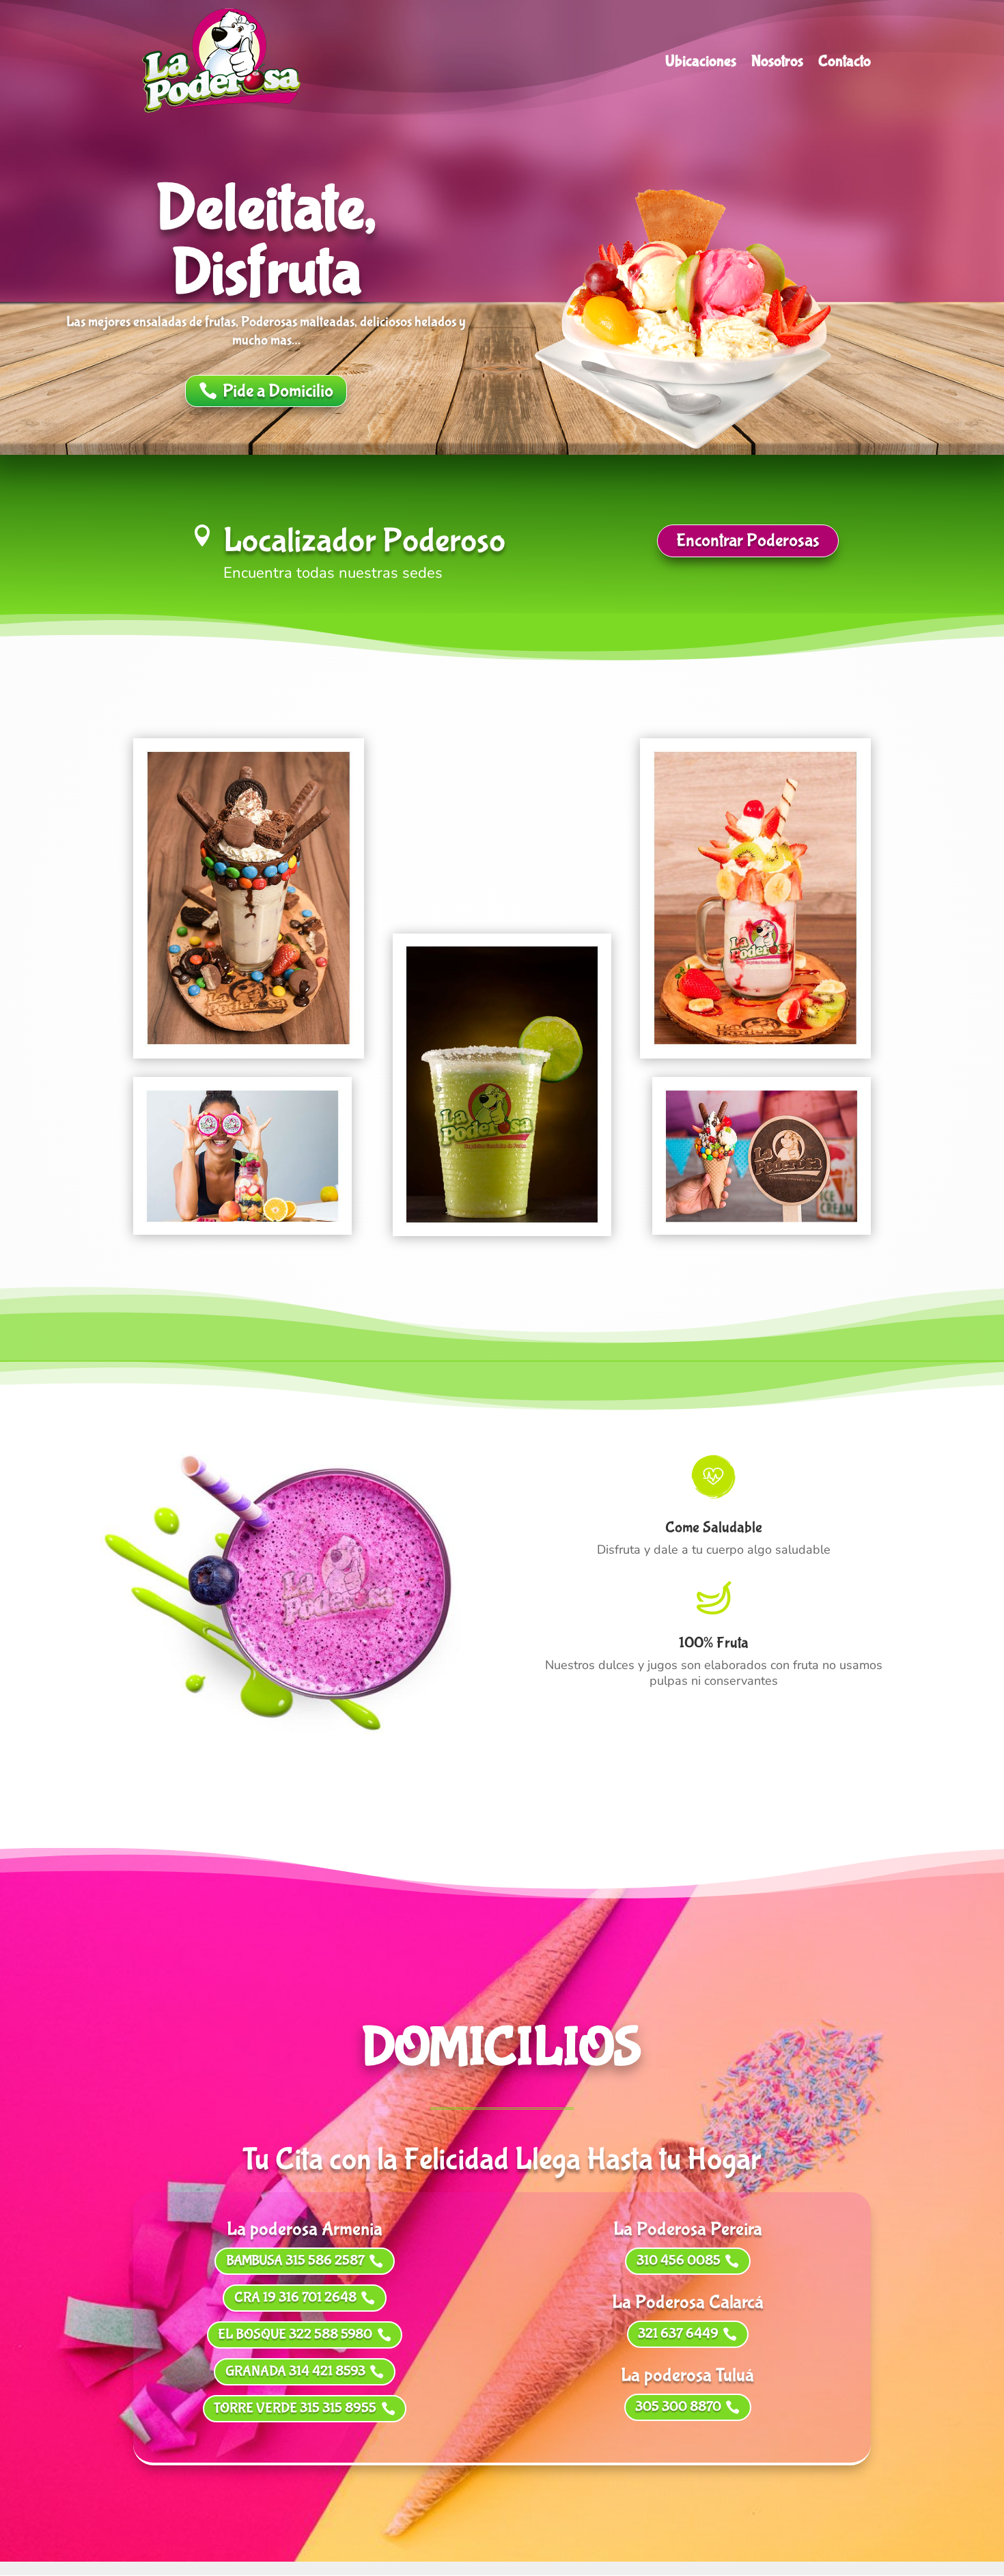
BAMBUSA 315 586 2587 (295, 2261)
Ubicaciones (701, 64)
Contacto (845, 64)
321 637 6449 (678, 2334)
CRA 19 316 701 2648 (295, 2298)
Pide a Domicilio (278, 391)
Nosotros (777, 64)
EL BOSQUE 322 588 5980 (295, 2335)
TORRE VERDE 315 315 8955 (295, 2408)
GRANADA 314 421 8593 (295, 2371)
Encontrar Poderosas (748, 541)
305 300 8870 (678, 2407)
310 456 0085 (679, 2261)
